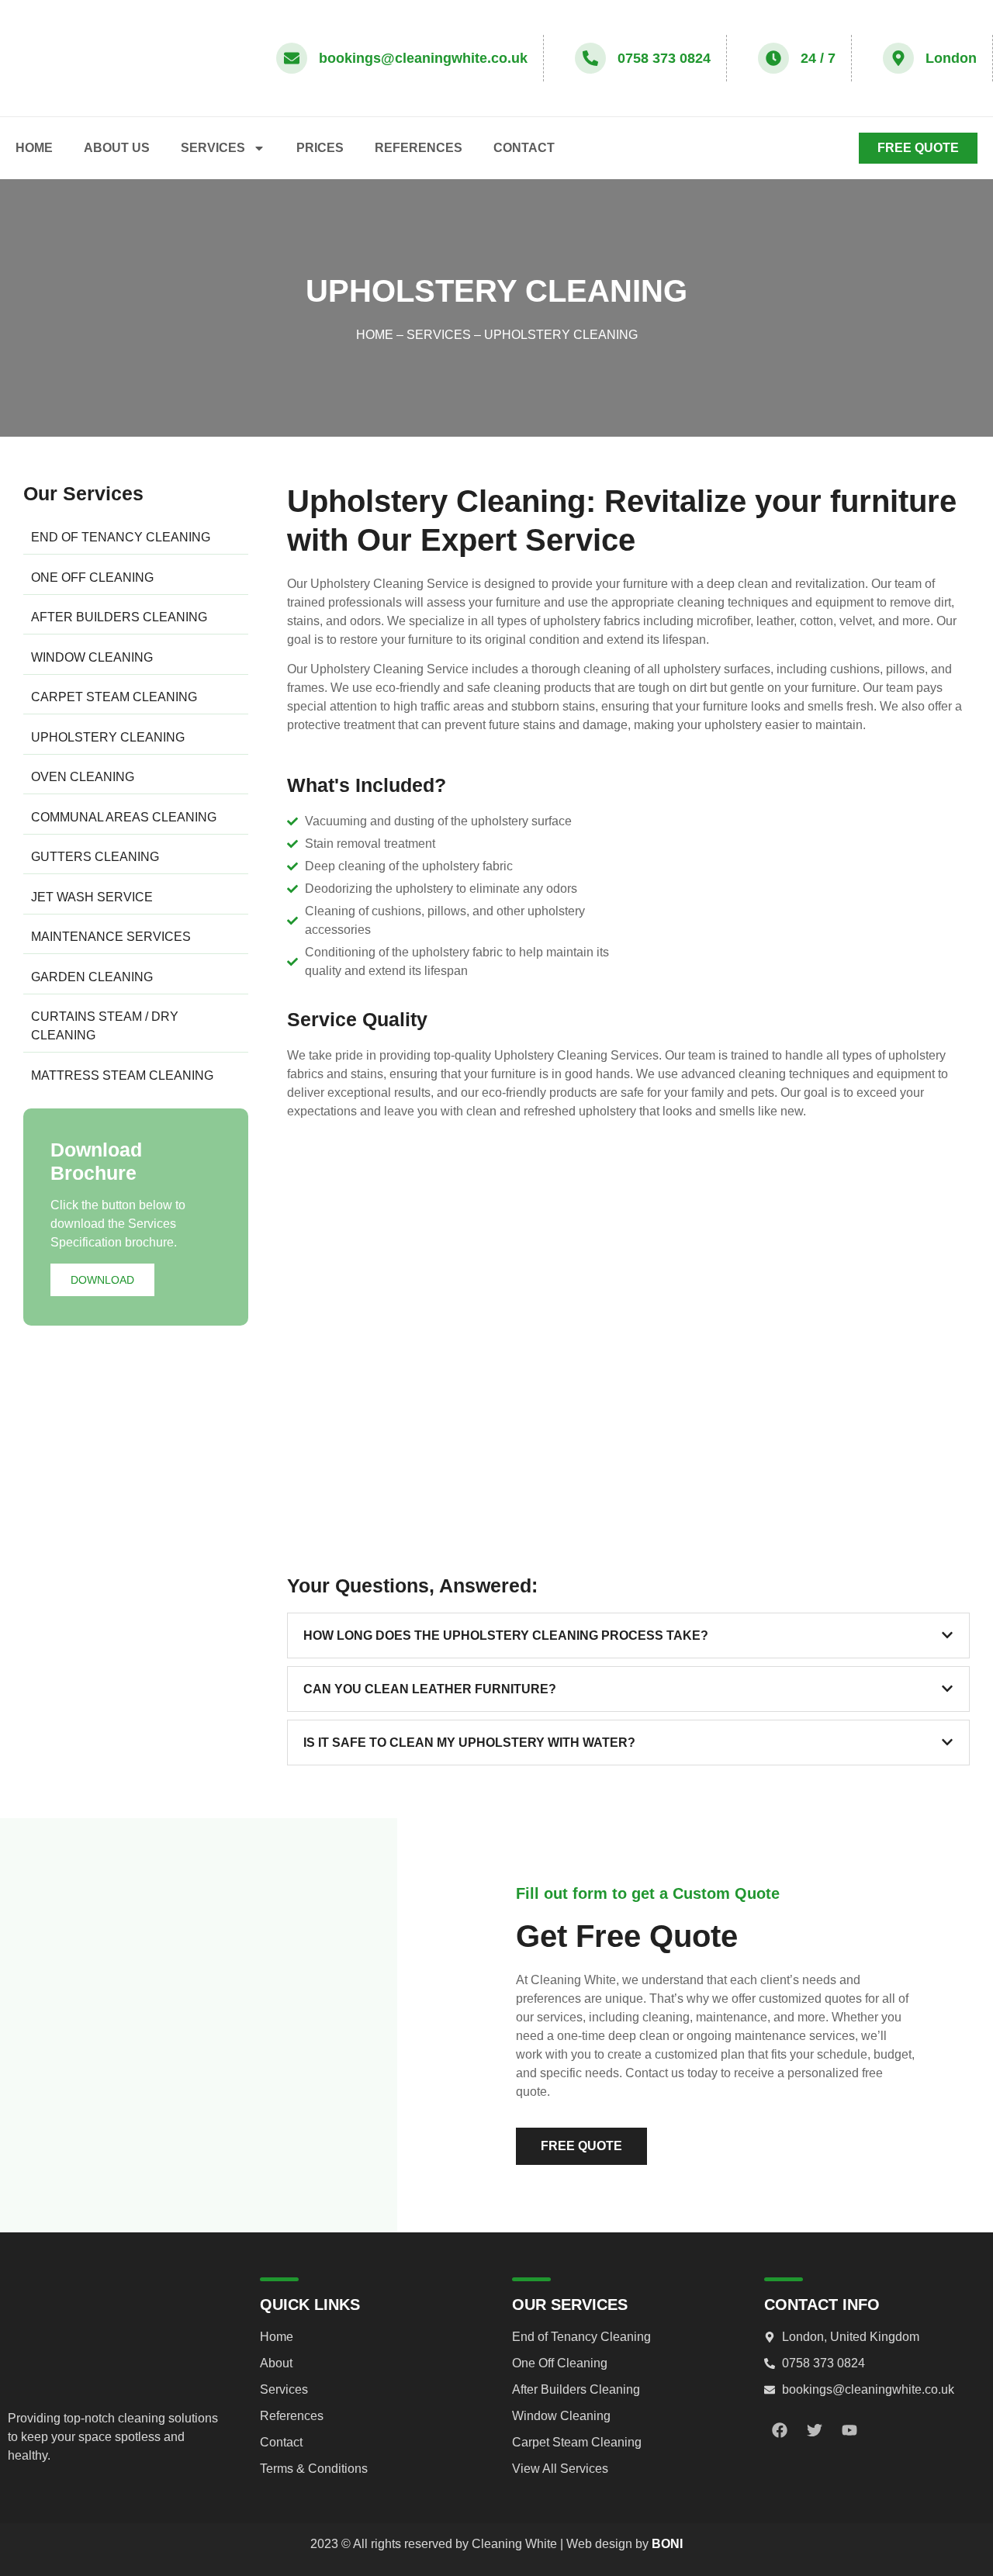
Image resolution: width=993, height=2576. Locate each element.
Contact (524, 148)
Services (213, 148)
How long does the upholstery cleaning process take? (506, 1636)
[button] (628, 1636)
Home (34, 148)
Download (102, 1280)
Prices (320, 148)
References (419, 148)
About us (117, 148)
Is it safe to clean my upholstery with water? (469, 1743)
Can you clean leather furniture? (430, 1689)
